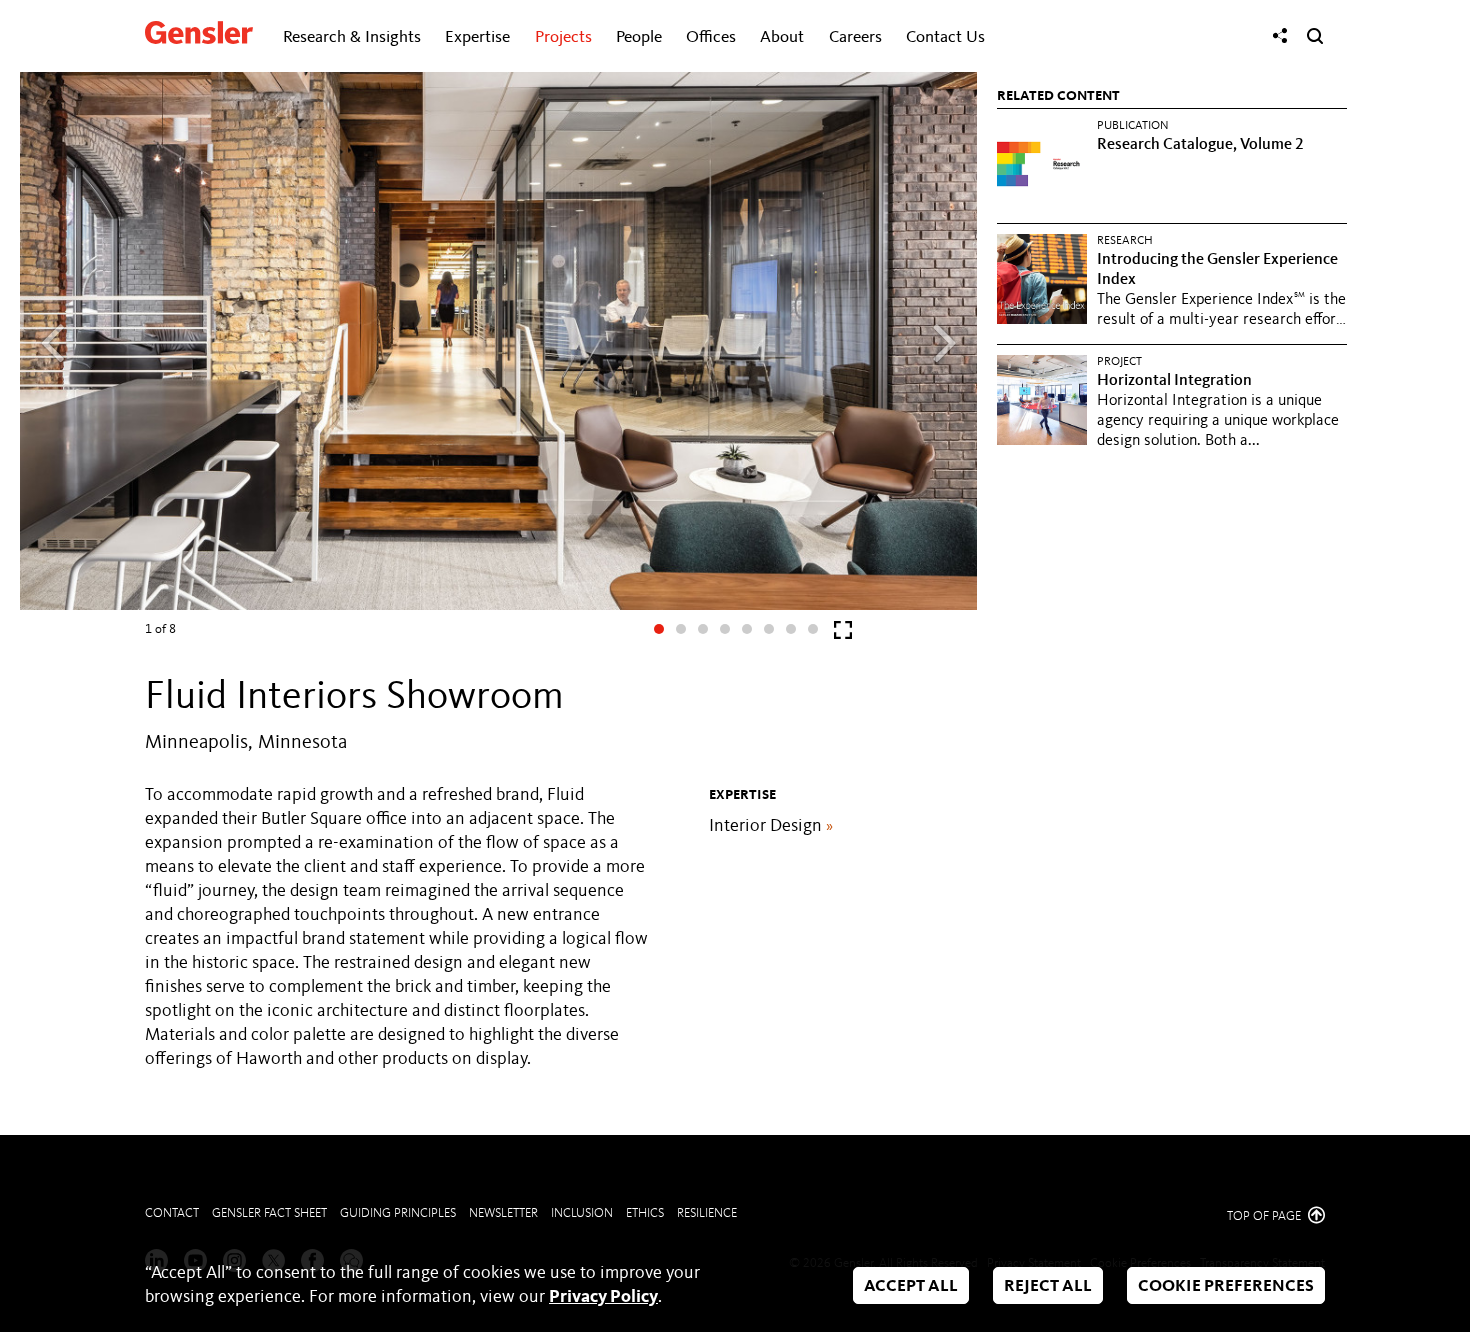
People (639, 37)
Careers (855, 37)
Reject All (1048, 1286)
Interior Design (771, 826)
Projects (563, 37)
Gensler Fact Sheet (269, 1213)
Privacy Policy (603, 1297)
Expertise (477, 37)
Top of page (1265, 1216)
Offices (711, 37)
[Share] (1280, 36)
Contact (172, 1213)
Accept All (911, 1286)
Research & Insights (352, 37)
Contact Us (945, 37)
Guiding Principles (398, 1213)
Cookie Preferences (1226, 1286)
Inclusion (582, 1213)
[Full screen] (843, 634)
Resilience (707, 1213)
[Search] (1315, 36)
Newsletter (503, 1213)
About (782, 37)
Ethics (645, 1213)
